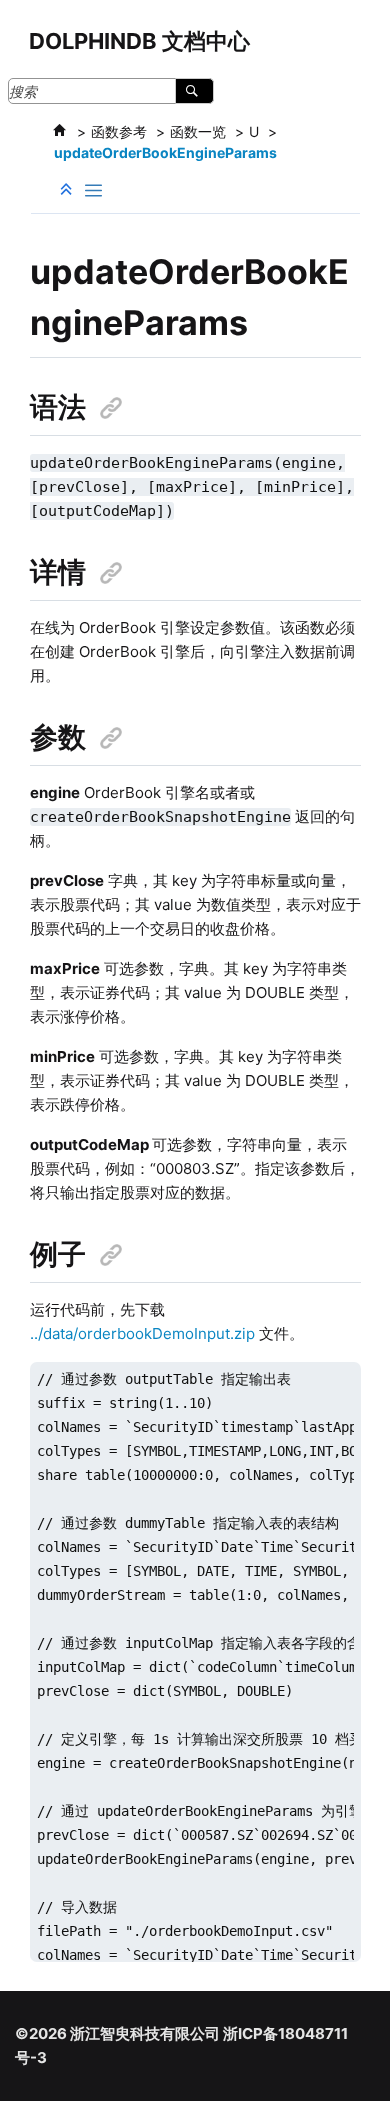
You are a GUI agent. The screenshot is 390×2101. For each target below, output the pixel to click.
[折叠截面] (68, 190)
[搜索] (194, 91)
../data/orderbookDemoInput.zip (142, 1333)
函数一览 (198, 131)
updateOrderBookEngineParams (165, 152)
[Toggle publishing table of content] (93, 190)
